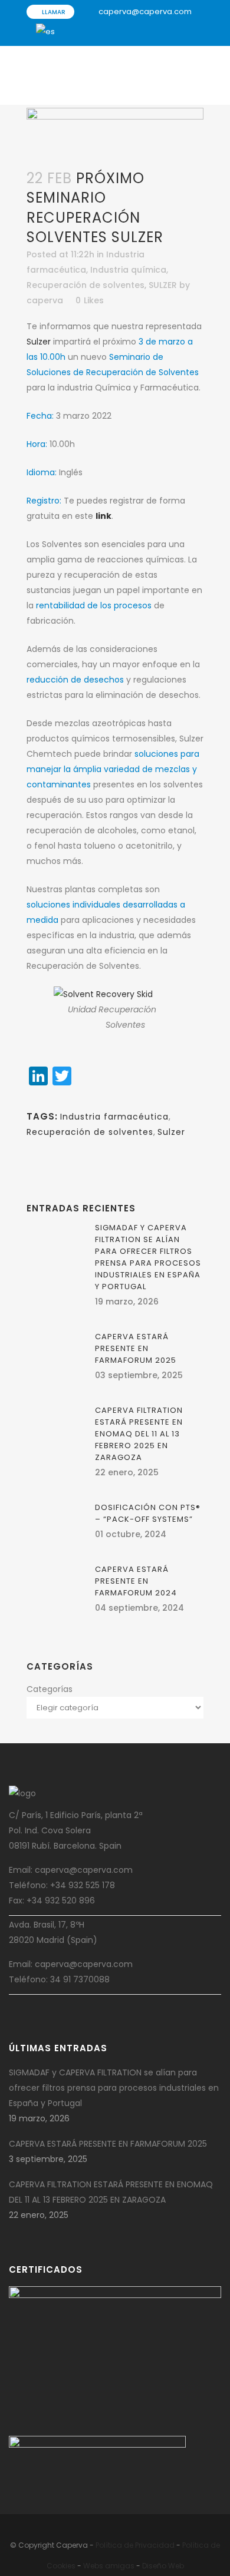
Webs (93, 2566)
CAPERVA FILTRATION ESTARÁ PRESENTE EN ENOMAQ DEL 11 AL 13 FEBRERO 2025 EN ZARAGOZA (139, 1434)
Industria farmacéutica (114, 1117)
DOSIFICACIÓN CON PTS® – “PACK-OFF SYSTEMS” (148, 1513)
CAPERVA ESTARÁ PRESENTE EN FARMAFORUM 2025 (136, 1348)
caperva (45, 300)
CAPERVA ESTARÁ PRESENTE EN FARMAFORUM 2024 (136, 1581)
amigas (120, 2566)
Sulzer (39, 342)
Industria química (128, 270)
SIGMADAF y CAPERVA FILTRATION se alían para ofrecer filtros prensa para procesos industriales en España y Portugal (148, 1257)
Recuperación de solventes (86, 285)
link (103, 516)
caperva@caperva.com (145, 11)
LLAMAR (53, 12)
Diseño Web (163, 2566)
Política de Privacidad (135, 2545)
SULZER (163, 285)
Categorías (50, 1689)
